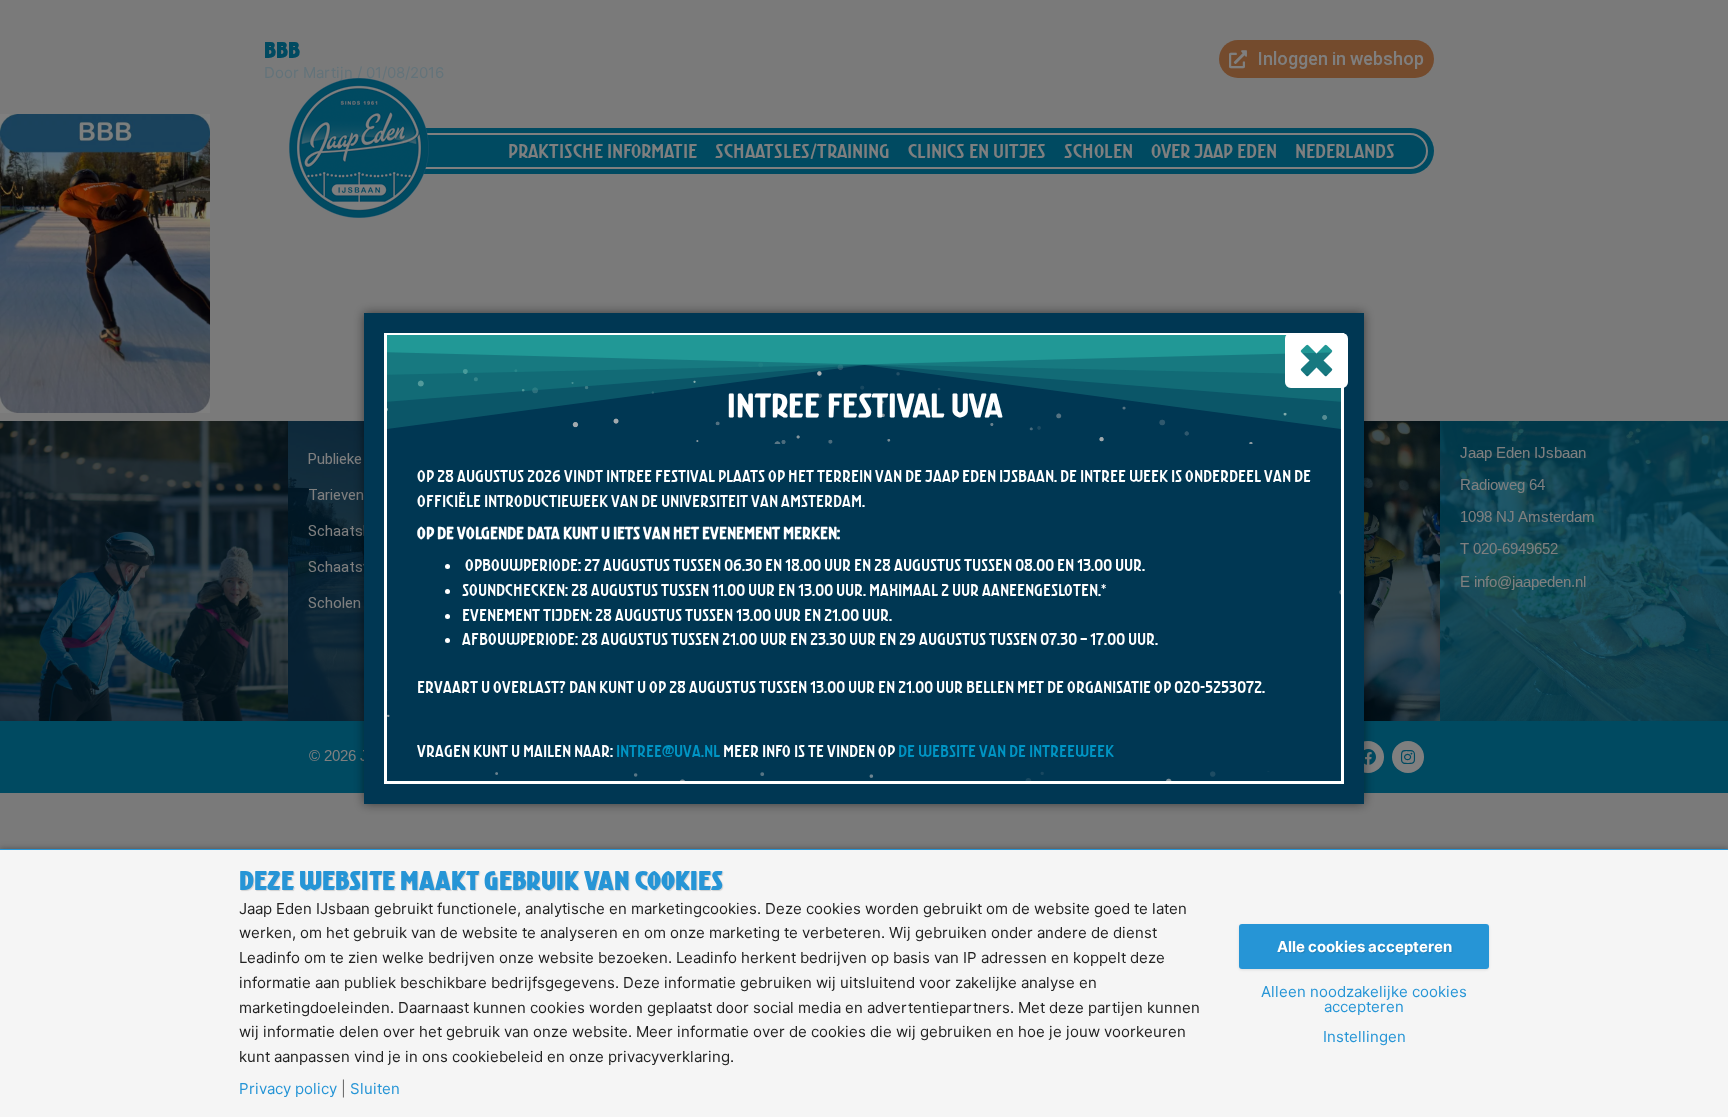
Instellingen (1364, 1036)
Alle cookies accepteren (1364, 946)
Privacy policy (288, 1088)
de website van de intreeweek (1006, 751)
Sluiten (375, 1088)
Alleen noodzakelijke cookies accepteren (1364, 999)
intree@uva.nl (668, 751)
